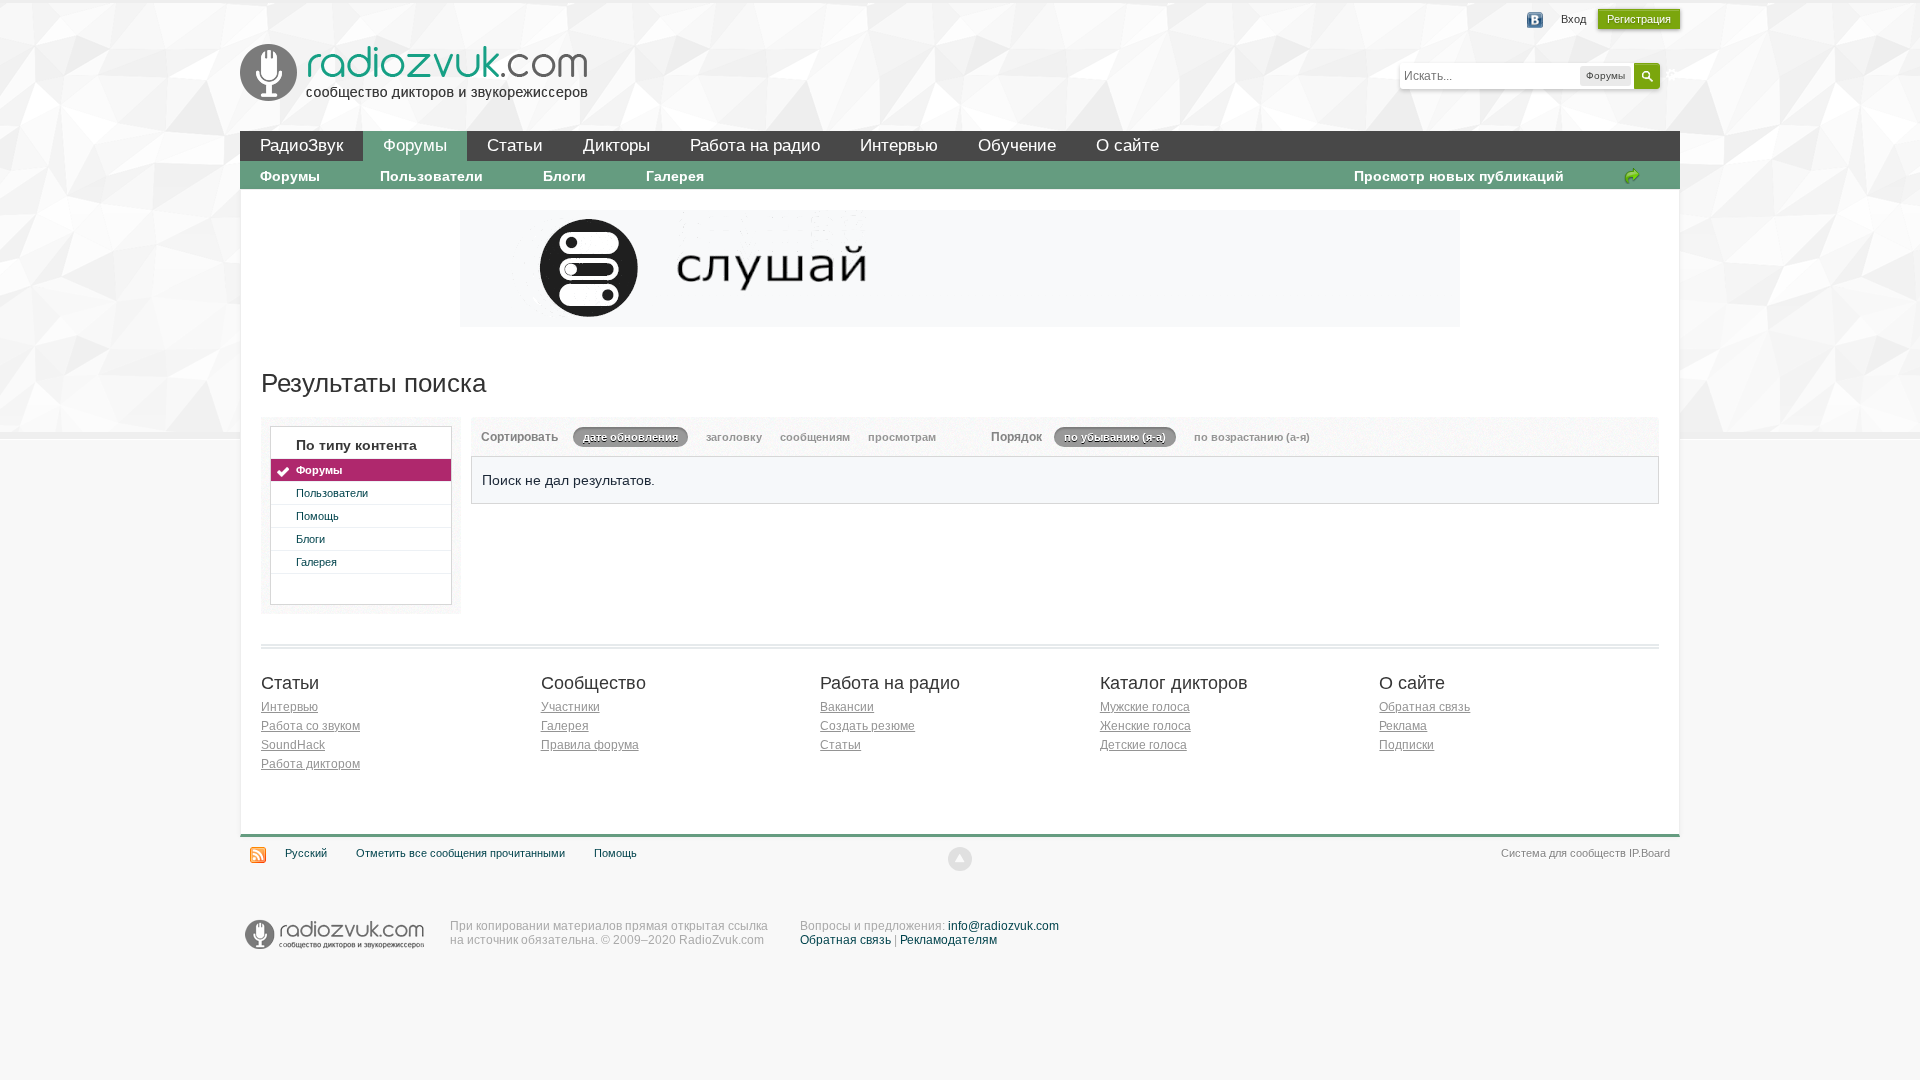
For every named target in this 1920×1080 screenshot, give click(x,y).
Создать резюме (867, 726)
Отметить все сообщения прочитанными (460, 853)
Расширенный (1672, 75)
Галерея (675, 176)
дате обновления (630, 437)
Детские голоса (1143, 745)
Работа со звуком (310, 726)
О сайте (1127, 145)
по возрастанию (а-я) (1252, 437)
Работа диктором (310, 764)
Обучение (1017, 145)
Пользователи (431, 176)
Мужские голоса (1145, 707)
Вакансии (847, 707)
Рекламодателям (948, 940)
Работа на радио (755, 145)
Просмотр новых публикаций (1459, 176)
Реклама (1403, 726)
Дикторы (616, 145)
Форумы (415, 145)
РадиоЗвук (301, 145)
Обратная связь (1424, 707)
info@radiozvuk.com (1003, 926)
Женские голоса (1145, 726)
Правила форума (590, 745)
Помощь (317, 516)
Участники (570, 707)
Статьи (515, 145)
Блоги (564, 176)
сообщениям (815, 437)
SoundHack (293, 745)
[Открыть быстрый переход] (1632, 176)
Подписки (1406, 745)
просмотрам (902, 437)
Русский (306, 853)
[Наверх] (960, 859)
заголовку (734, 437)
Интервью (899, 145)
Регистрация (1639, 19)
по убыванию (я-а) (1115, 437)
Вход (1573, 19)
